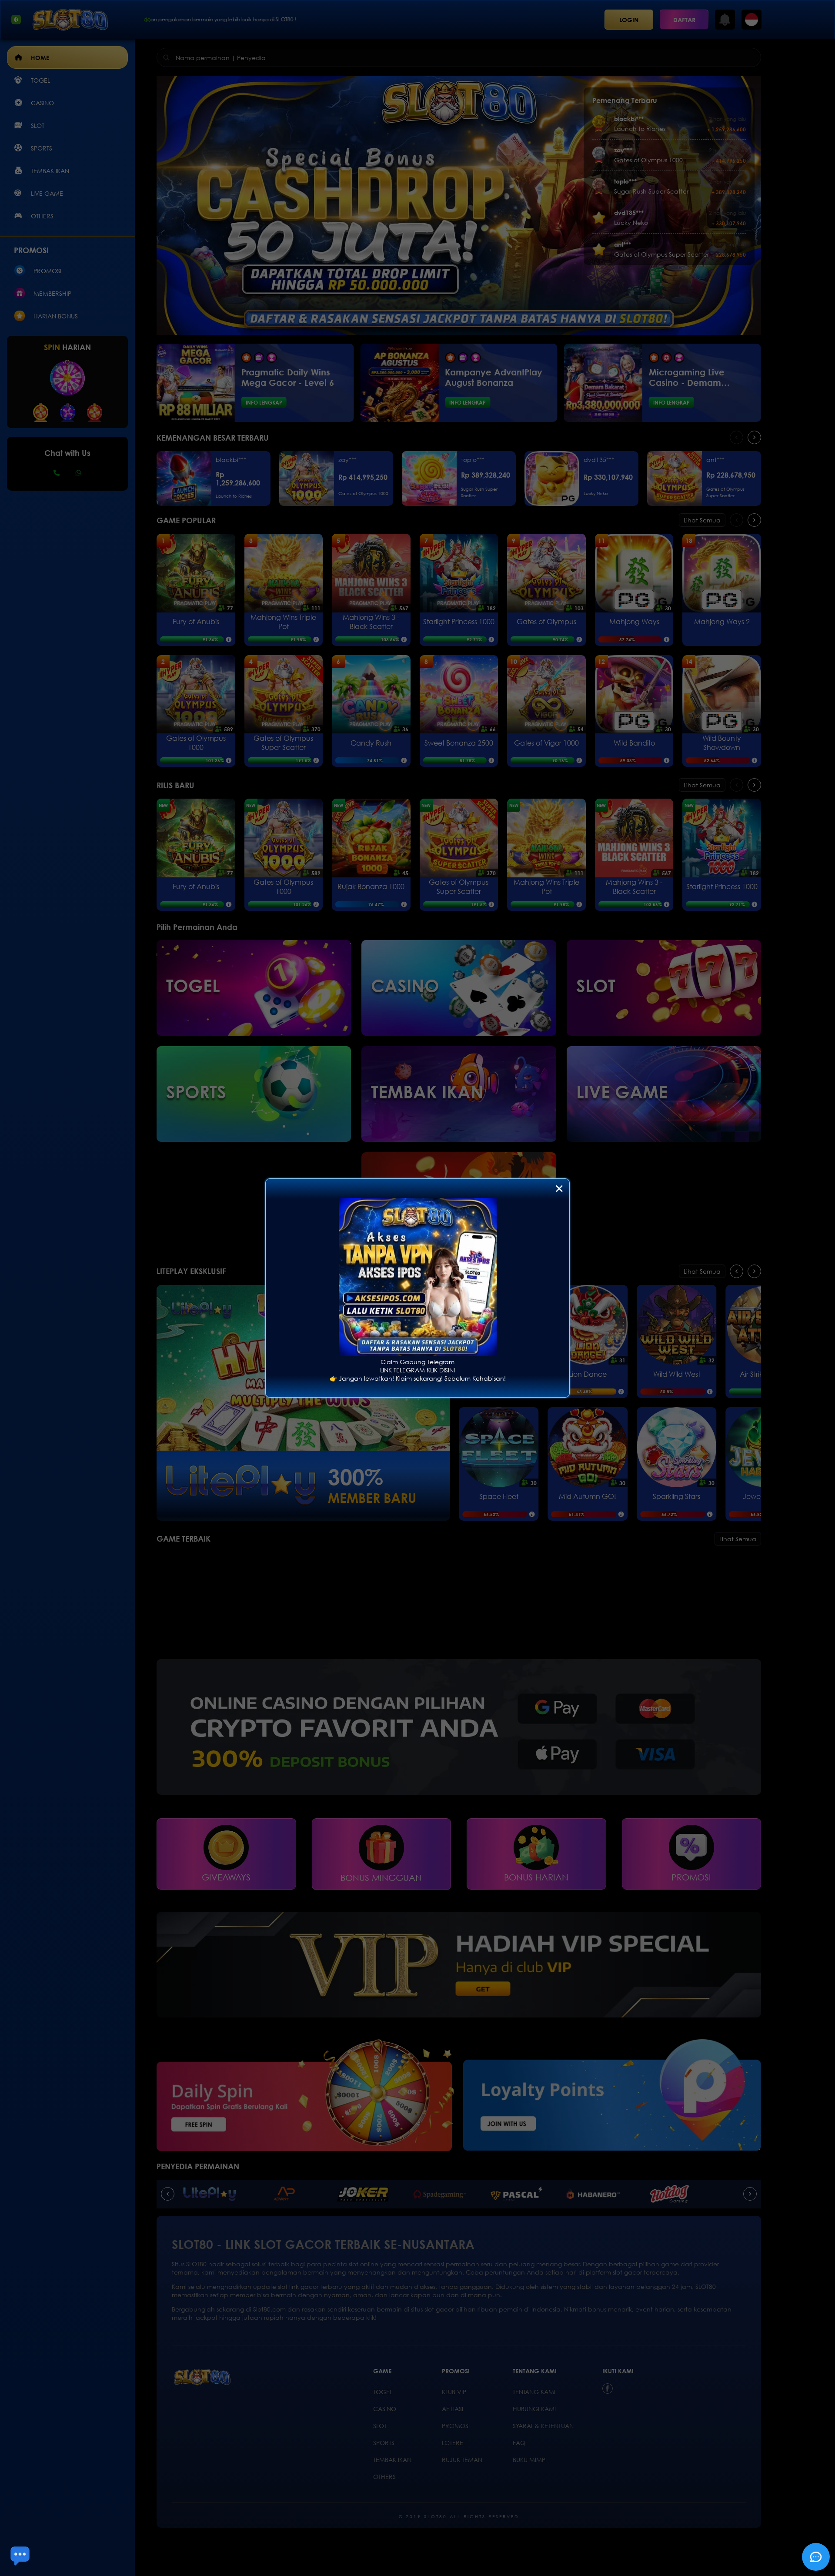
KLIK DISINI (441, 1370)
